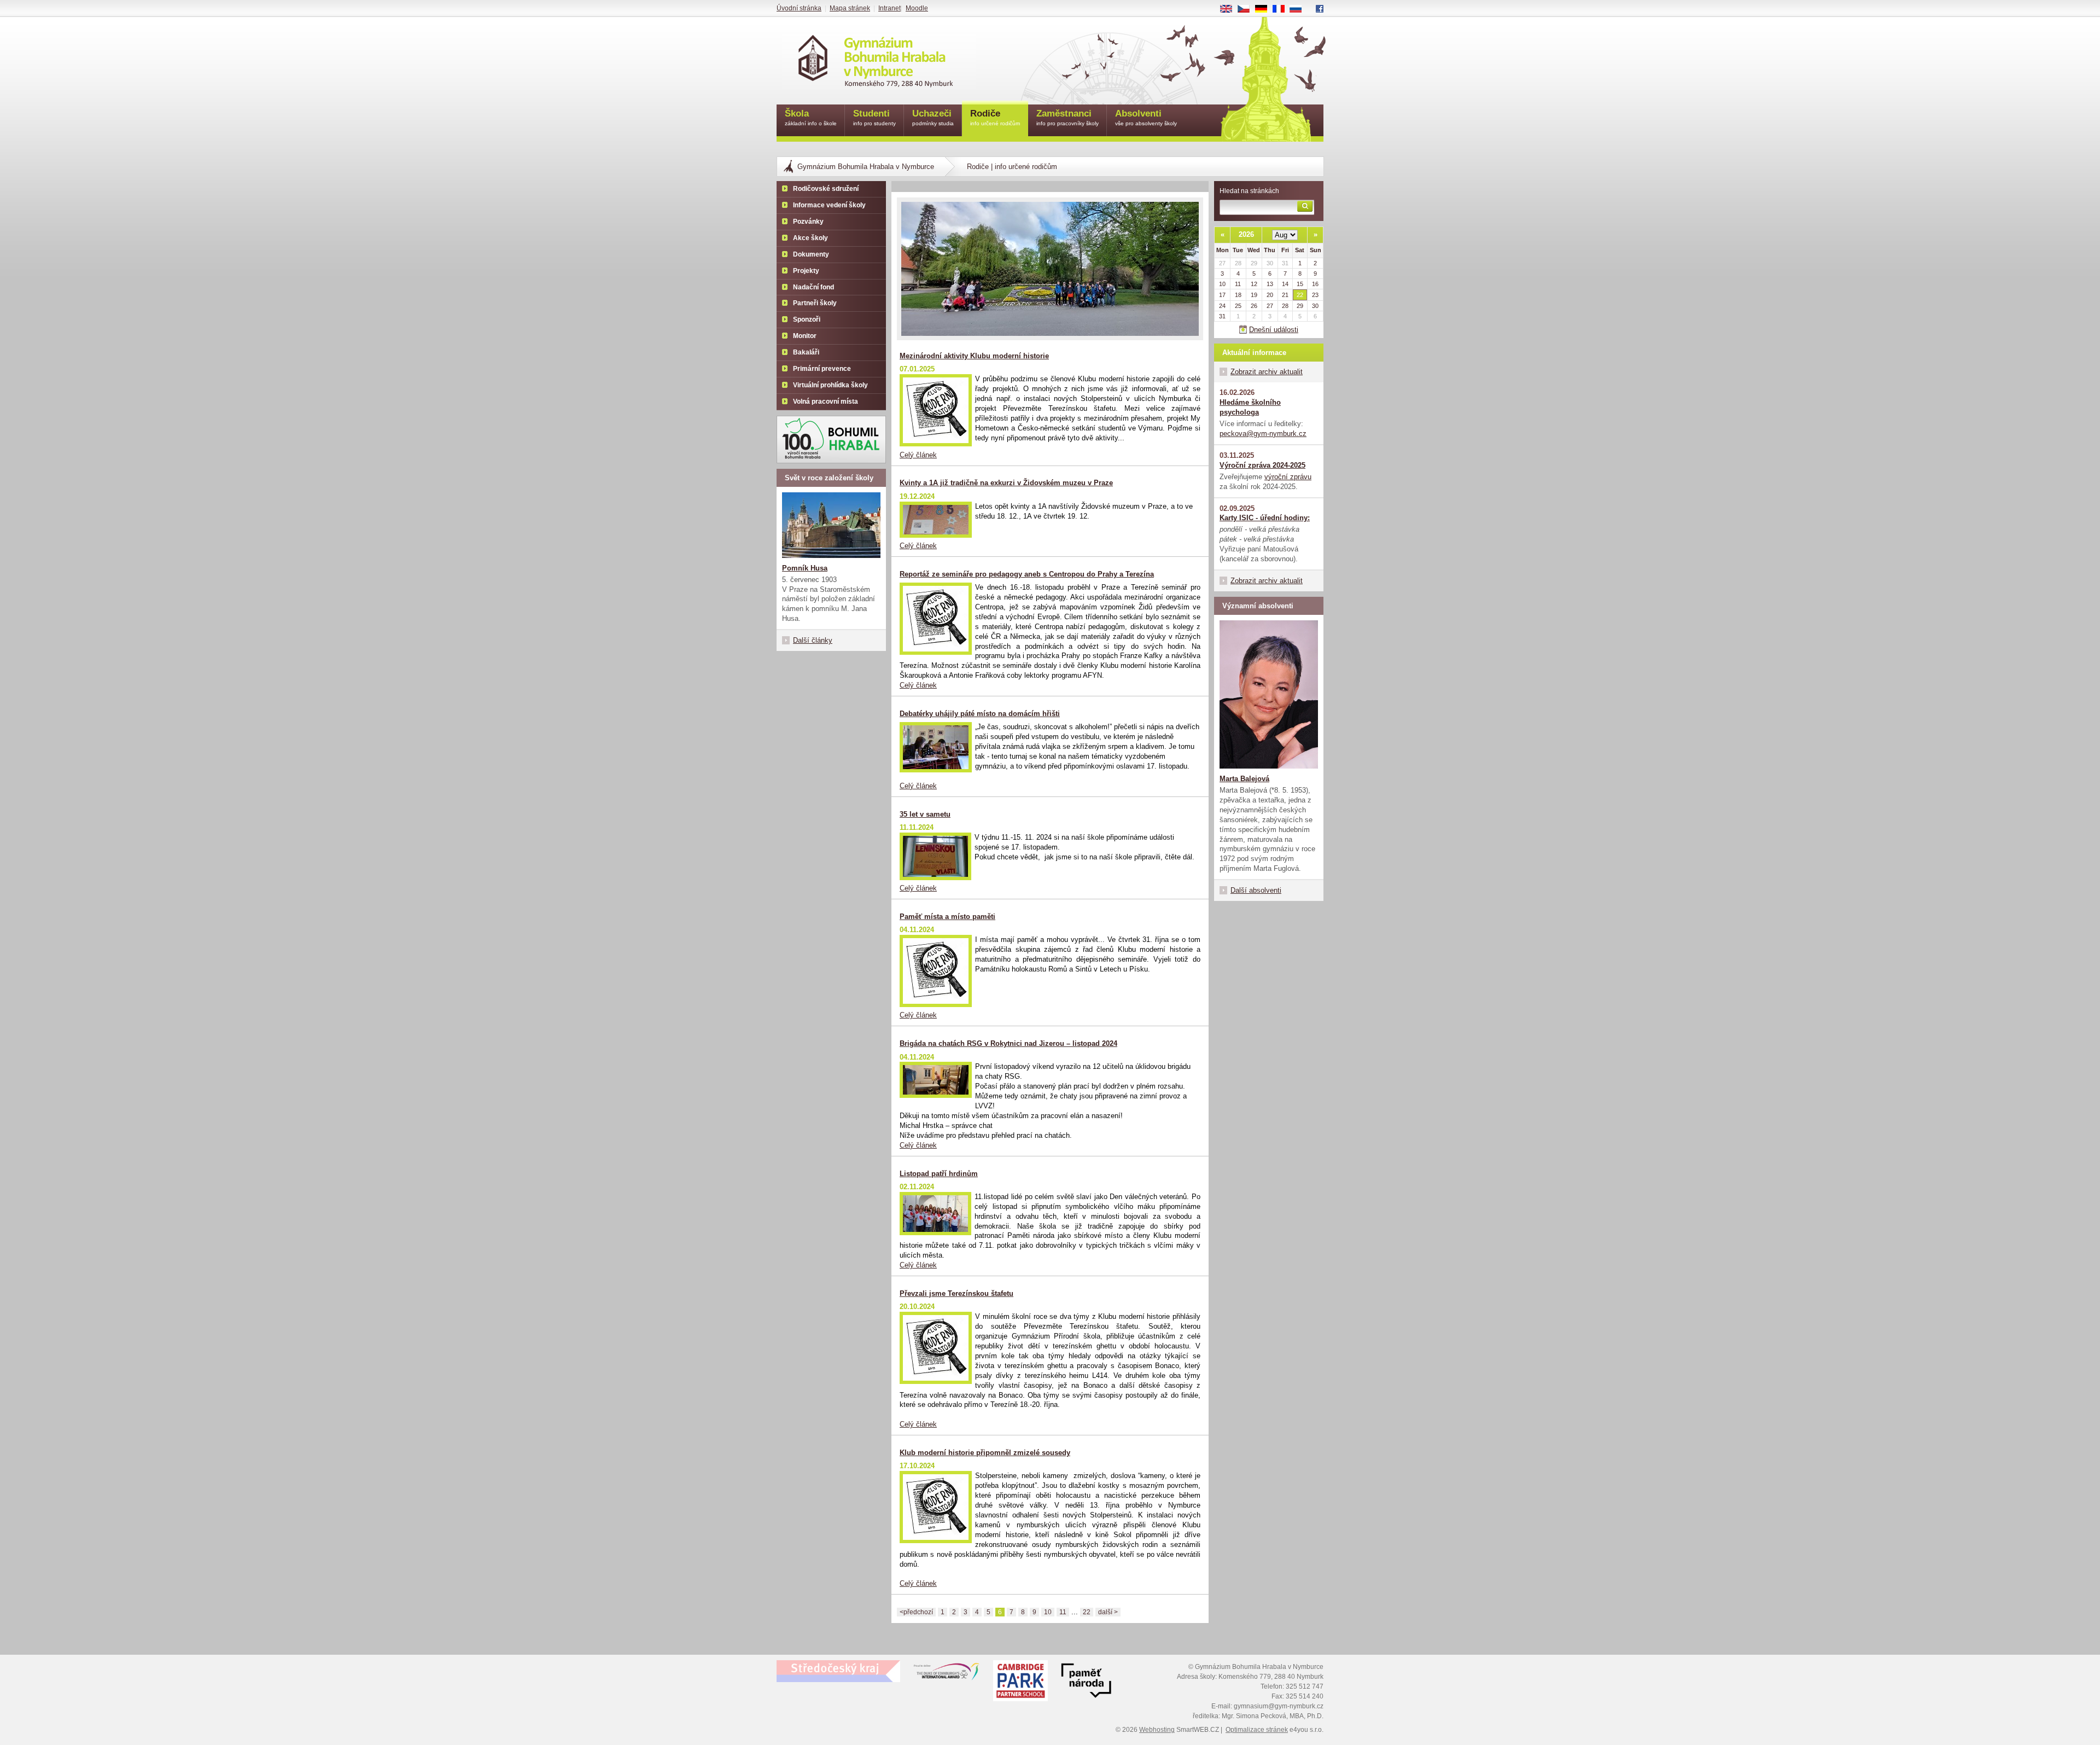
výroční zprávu (1288, 477)
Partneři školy (815, 303)
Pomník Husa (805, 568)
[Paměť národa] (1020, 1682)
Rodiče (995, 117)
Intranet (889, 8)
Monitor (805, 336)
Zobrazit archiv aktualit (1267, 372)
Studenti (874, 117)
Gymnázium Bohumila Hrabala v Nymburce (866, 167)
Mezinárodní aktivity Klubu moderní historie (974, 356)
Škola (811, 117)
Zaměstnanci (1067, 117)
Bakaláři (806, 352)
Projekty (806, 271)
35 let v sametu (925, 814)
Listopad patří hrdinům (939, 1174)
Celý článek (918, 455)
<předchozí (916, 1612)
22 (1087, 1612)
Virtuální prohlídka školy (830, 385)
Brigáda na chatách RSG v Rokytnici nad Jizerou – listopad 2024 (1008, 1043)
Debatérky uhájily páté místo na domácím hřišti (980, 714)
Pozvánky (808, 222)
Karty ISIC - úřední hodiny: (1265, 518)
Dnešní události (1274, 330)
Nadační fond (813, 287)
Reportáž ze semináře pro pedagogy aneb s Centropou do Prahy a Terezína (1027, 574)
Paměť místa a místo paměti (947, 917)
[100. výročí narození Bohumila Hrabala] (831, 440)
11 (1063, 1612)
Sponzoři (807, 319)
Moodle (917, 8)
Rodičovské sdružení (826, 189)
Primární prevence (822, 369)
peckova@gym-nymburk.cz (1263, 434)
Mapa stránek (850, 8)
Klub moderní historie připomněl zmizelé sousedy (985, 1453)
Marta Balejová (1244, 779)
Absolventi (1146, 117)
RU (1300, 9)
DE (1265, 9)
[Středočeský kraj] (838, 1671)
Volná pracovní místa (826, 402)
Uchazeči (933, 117)
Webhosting (1157, 1730)
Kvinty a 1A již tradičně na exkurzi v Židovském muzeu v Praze (1006, 483)
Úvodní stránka (799, 8)
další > (1108, 1612)
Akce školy (810, 238)
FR (1282, 9)
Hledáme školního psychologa (1250, 407)
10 (1048, 1612)
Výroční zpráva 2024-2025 (1262, 465)
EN (1230, 9)
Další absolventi (1256, 890)
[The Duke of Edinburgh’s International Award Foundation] (947, 1674)
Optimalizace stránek (1257, 1730)
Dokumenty (811, 254)
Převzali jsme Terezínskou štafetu (956, 1293)
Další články (813, 640)
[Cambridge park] (1086, 1682)
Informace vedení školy (829, 205)
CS (1248, 9)
